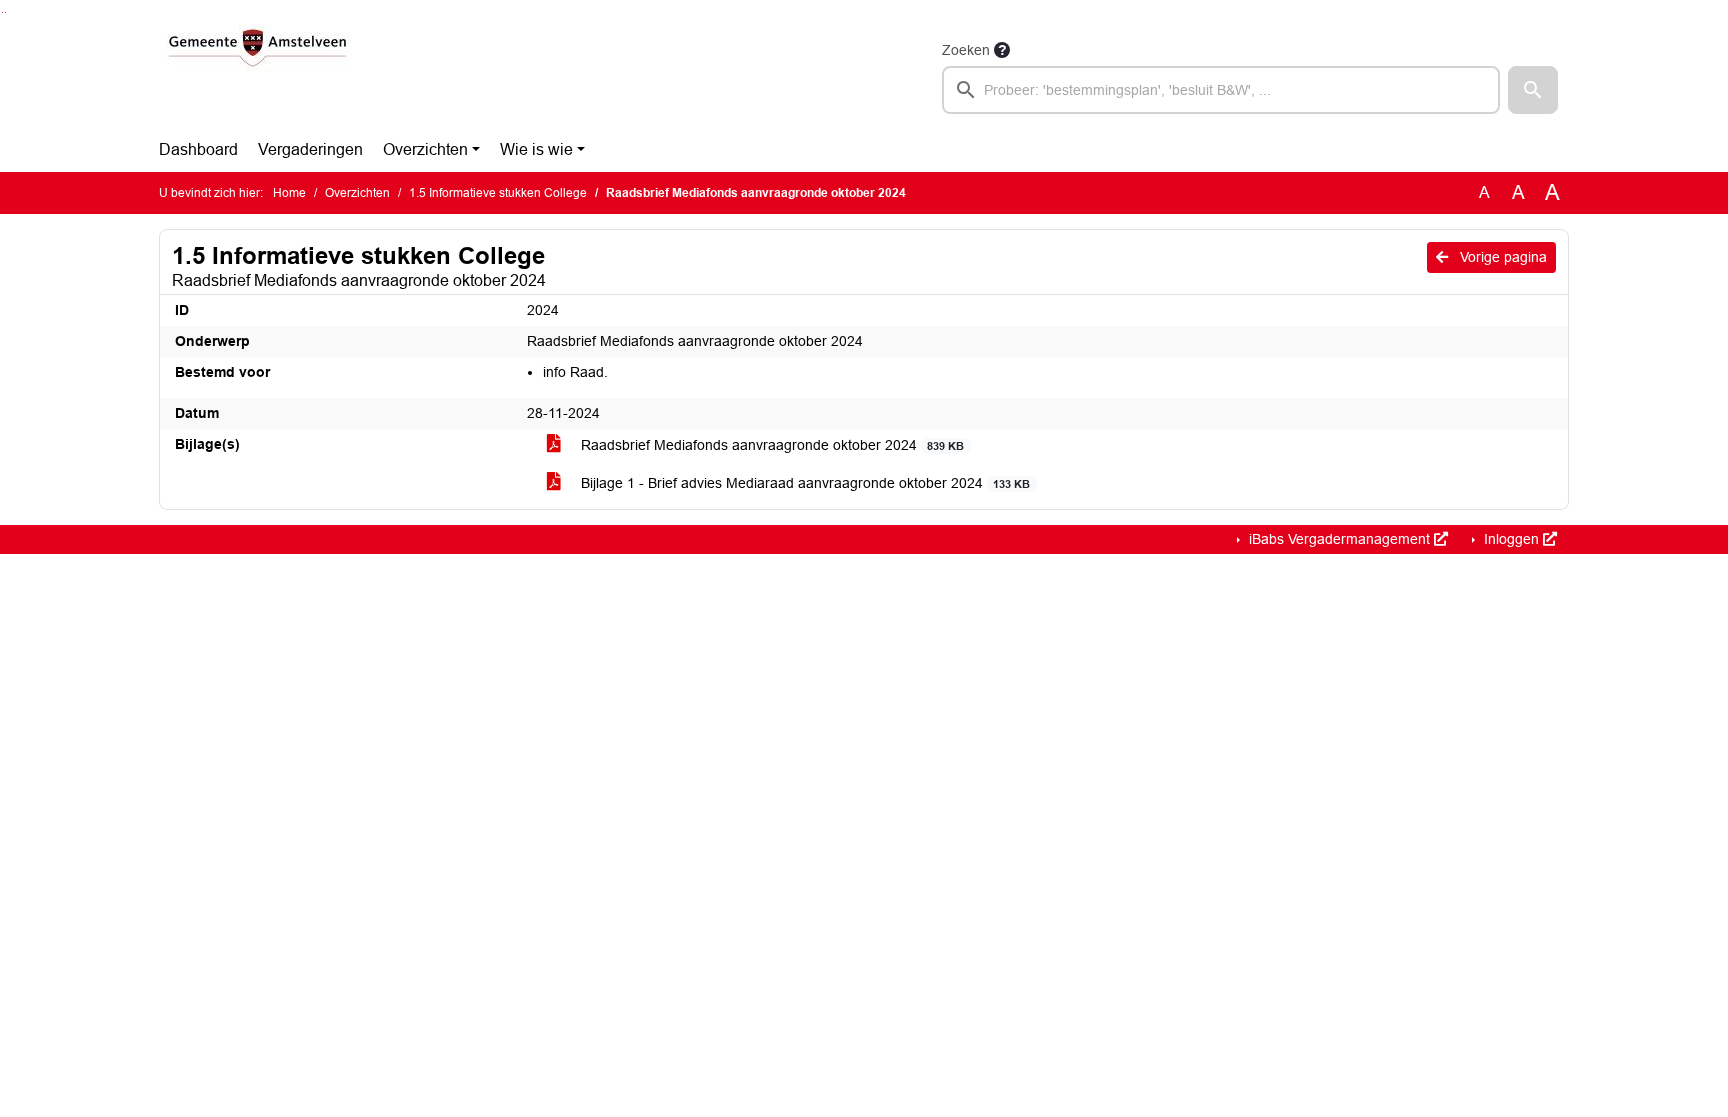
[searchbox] (1221, 90)
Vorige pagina (1501, 257)
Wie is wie (536, 149)
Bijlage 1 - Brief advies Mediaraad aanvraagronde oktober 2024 (803, 483)
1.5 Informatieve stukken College (498, 193)
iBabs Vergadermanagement (1339, 539)
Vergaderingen (310, 149)
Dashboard (198, 149)
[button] (1533, 90)
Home (289, 193)
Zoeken (966, 50)
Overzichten (425, 149)
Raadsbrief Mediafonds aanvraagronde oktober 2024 (770, 445)
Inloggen (1511, 539)
